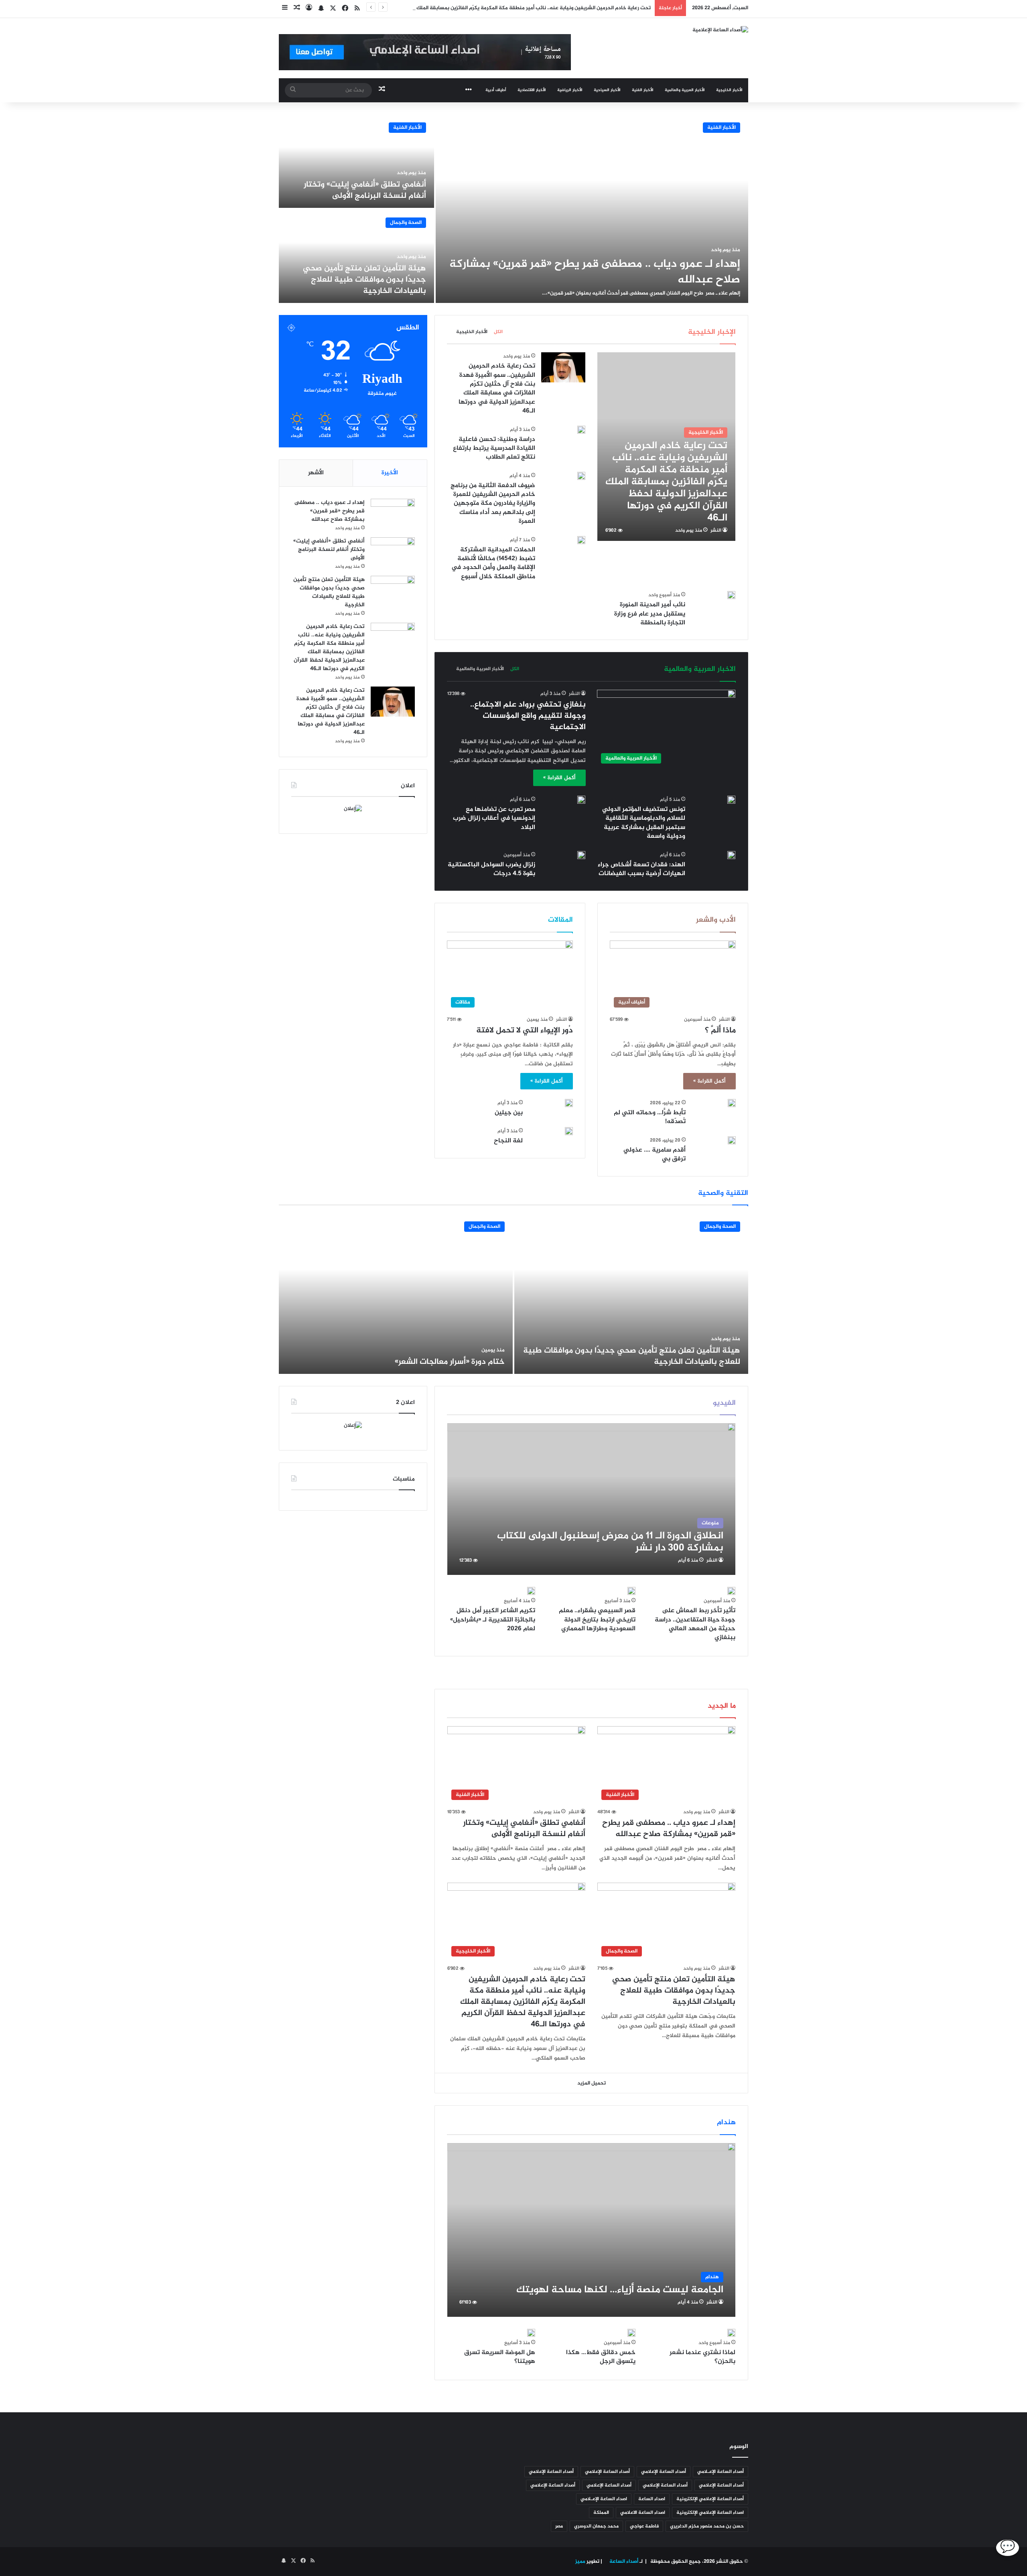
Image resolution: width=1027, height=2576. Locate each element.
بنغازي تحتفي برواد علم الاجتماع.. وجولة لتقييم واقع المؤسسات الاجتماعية (528, 716)
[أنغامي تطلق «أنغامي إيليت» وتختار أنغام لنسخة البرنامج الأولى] (356, 161)
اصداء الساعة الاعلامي (643, 2513)
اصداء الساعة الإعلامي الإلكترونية (710, 2513)
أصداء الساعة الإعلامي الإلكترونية (710, 2499)
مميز (580, 2562)
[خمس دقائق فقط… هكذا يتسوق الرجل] (631, 2333)
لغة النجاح (508, 1141)
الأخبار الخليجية (729, 90)
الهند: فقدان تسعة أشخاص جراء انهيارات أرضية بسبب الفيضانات (641, 869)
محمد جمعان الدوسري (596, 2526)
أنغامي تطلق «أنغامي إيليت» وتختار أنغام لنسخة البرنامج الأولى (365, 190)
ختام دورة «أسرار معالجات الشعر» (450, 1362)
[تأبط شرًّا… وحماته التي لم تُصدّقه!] (732, 1103)
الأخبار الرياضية (570, 90)
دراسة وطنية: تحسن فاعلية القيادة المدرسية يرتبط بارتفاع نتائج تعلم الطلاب (494, 449)
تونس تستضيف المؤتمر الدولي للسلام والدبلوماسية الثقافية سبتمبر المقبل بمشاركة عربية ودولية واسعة (644, 823)
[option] (513, 209)
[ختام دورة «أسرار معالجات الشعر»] (396, 1294)
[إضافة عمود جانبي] (285, 9)
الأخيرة (390, 473)
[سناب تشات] (321, 9)
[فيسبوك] (345, 9)
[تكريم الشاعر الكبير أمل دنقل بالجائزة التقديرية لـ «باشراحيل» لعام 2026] (531, 1591)
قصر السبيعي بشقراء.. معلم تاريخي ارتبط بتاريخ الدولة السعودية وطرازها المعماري (597, 1620)
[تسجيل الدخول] (309, 9)
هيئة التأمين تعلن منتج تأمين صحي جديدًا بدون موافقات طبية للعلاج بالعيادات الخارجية (364, 280)
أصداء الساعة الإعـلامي (721, 2472)
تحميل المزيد (592, 2083)
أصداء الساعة (623, 2562)
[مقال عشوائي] (297, 9)
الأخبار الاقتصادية (532, 90)
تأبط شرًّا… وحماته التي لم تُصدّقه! (650, 1117)
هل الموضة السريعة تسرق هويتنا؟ (500, 2357)
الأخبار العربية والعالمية (685, 90)
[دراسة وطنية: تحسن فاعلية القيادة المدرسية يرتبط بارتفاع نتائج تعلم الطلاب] (581, 430)
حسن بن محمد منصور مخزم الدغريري (707, 2526)
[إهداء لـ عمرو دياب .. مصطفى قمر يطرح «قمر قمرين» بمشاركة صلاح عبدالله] (592, 209)
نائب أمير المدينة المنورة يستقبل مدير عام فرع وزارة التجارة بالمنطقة (650, 614)
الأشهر (316, 473)
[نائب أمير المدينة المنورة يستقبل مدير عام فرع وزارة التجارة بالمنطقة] (731, 595)
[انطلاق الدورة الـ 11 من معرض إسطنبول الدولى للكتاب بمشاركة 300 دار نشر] (592, 1499)
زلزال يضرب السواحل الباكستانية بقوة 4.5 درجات (491, 869)
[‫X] (333, 9)
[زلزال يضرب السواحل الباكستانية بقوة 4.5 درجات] (581, 855)
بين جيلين (509, 1113)
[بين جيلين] (569, 1103)
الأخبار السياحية (607, 90)
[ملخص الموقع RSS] (357, 9)
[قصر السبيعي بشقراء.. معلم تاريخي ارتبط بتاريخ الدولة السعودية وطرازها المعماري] (631, 1591)
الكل (498, 332)
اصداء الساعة (652, 2499)
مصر (559, 2526)
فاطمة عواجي (644, 2526)
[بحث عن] (293, 90)
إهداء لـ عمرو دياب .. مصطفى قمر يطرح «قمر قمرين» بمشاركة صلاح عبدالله (595, 272)
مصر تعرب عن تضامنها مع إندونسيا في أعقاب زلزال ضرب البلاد (494, 819)
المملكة (601, 2513)
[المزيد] (469, 90)
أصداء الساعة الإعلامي (664, 2472)
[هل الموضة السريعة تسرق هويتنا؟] (531, 2333)
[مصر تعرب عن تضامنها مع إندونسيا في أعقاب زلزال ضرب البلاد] (581, 800)
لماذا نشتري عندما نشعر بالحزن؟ (702, 2357)
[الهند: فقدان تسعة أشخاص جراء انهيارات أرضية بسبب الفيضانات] (731, 855)
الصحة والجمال (406, 223)
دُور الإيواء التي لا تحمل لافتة (525, 1031)
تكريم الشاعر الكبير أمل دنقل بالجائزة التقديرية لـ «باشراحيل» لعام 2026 (493, 1620)
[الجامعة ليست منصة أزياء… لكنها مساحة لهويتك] (592, 2230)
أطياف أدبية (496, 90)
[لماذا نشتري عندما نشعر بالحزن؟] (731, 2333)
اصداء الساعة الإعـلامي (604, 2499)
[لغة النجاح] (569, 1131)
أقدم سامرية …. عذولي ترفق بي (655, 1155)
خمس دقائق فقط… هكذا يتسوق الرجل (601, 2357)
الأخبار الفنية (643, 90)
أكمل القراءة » (559, 778)
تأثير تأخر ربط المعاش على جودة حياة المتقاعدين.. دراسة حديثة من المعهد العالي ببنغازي (695, 1624)
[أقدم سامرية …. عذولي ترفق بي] (732, 1140)
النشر (716, 530)
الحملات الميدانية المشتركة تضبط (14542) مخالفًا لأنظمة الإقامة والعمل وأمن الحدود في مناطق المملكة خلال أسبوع (493, 563)
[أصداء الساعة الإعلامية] (720, 31)
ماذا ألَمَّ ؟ (720, 1031)
